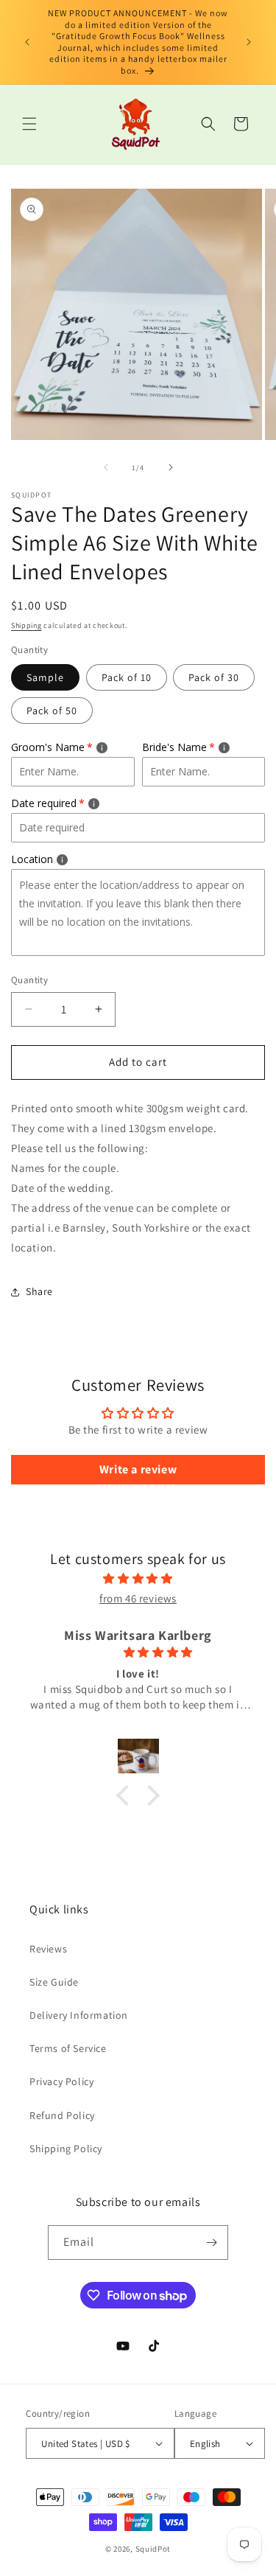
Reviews (48, 1949)
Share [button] (39, 1291)
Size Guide (54, 1982)
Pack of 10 (127, 677)
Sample (45, 677)
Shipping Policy (66, 2149)
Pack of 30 (214, 677)
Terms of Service (68, 2048)
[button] (29, 124)
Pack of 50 (52, 711)
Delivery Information (79, 2015)
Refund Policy (62, 2115)
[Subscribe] (211, 2242)
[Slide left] (106, 467)
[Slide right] (171, 467)
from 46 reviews (138, 1598)
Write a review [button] (138, 1469)
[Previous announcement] (27, 42)
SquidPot (153, 2549)
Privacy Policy (61, 2081)
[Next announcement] (249, 42)
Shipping (26, 625)
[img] (138, 1578)
